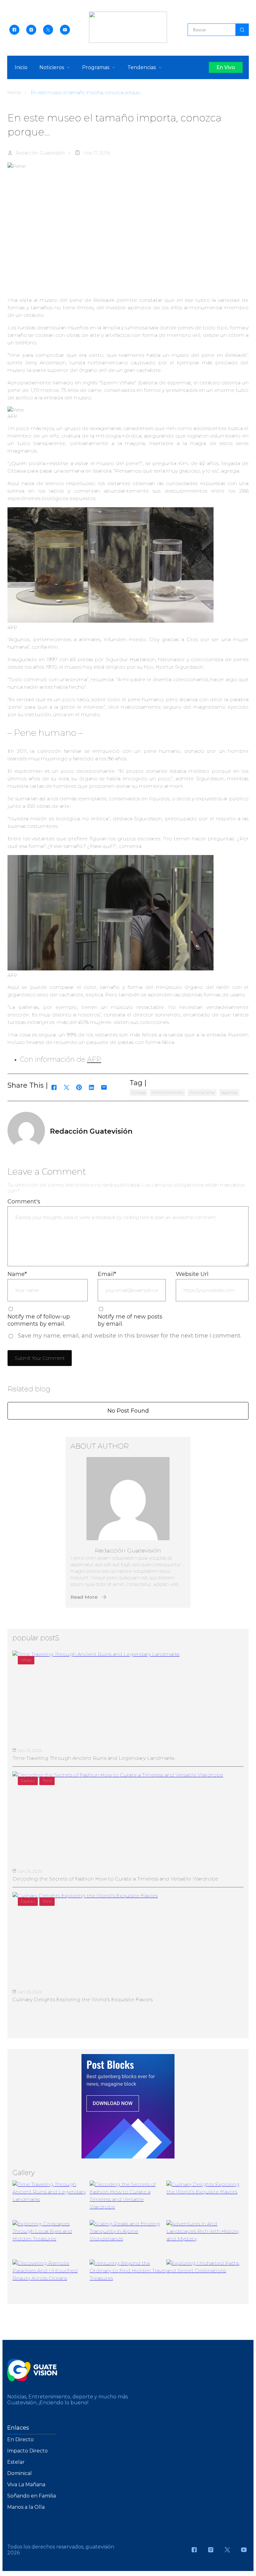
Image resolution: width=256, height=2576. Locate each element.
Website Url (192, 1274)
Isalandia (229, 1092)
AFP (94, 1059)
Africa (26, 1660)
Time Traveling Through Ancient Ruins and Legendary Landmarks (94, 1758)
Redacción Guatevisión (40, 153)
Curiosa (138, 1092)
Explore (28, 1781)
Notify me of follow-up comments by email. (39, 1320)
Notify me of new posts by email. (130, 1320)
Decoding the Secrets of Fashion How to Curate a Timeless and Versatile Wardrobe (115, 1879)
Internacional (202, 1092)
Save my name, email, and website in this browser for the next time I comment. (130, 1336)
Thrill (47, 1781)
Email (107, 1274)
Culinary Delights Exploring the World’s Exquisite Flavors (83, 1999)
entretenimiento (167, 1092)
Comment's (24, 1202)
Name (17, 1274)
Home (14, 92)
